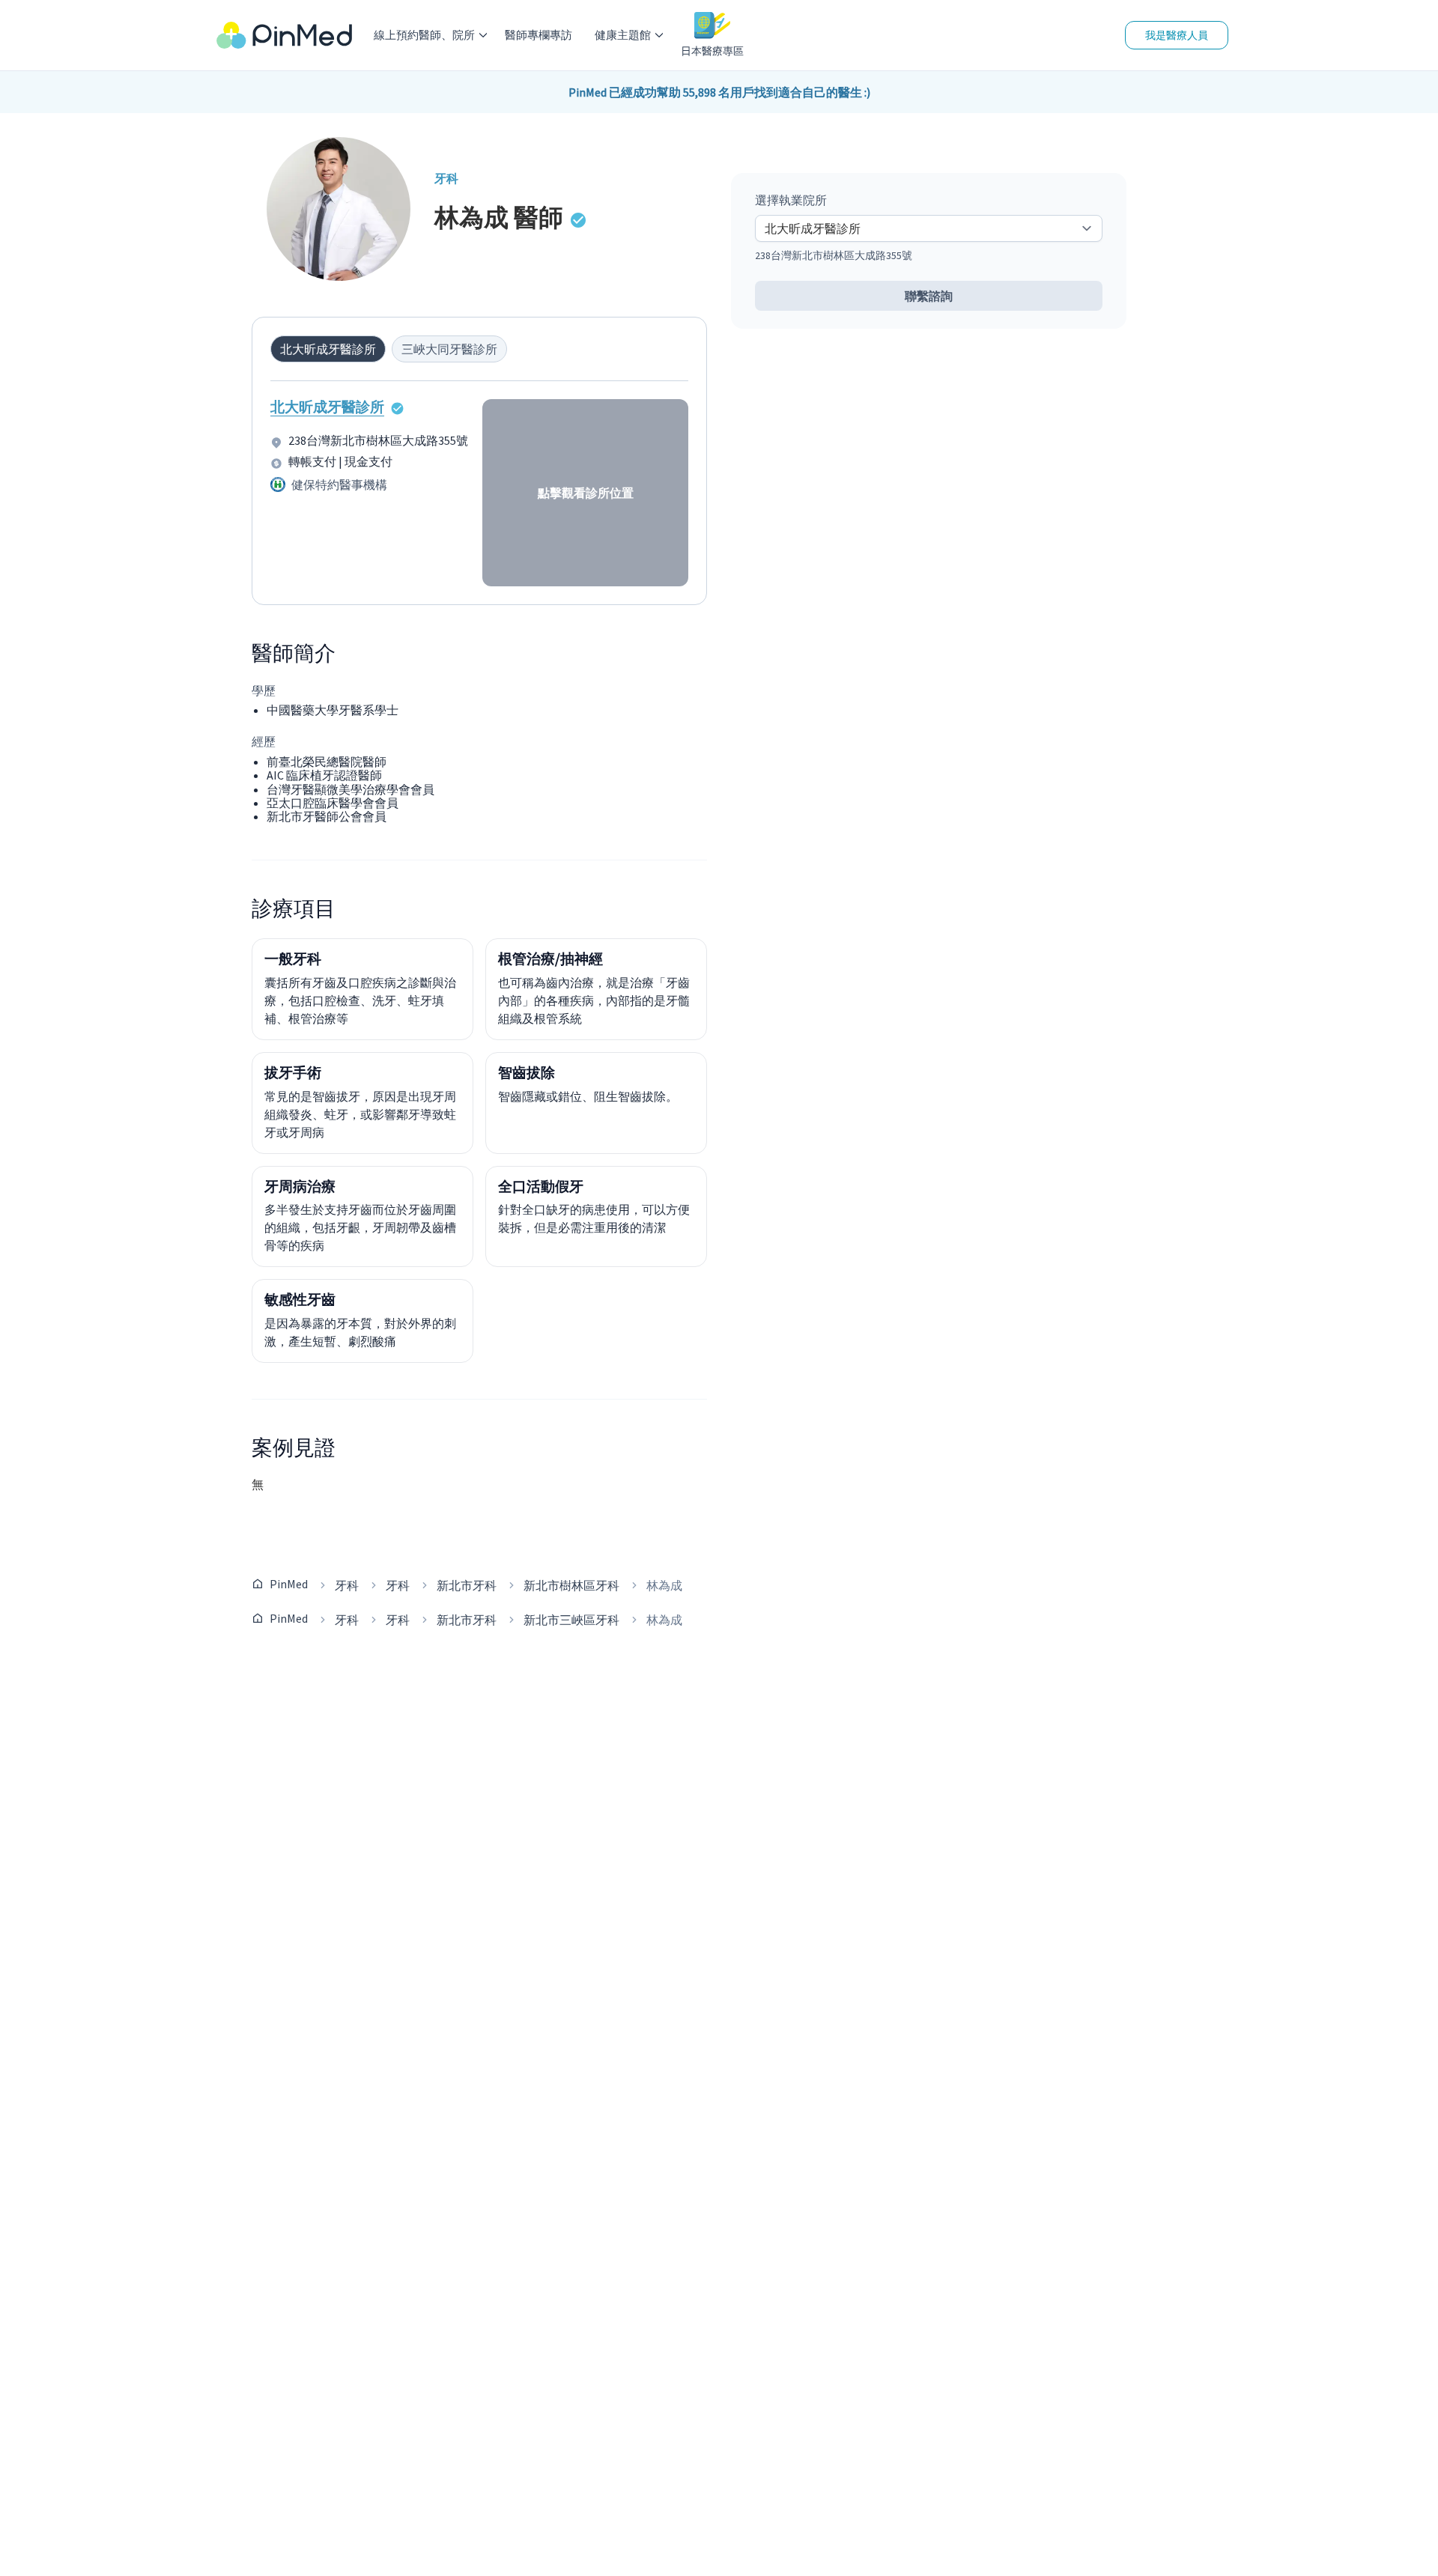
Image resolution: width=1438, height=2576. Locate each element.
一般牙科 (293, 959)
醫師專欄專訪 (539, 35)
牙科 (347, 1585)
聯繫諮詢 (929, 296)
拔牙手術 (293, 1072)
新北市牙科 (467, 1585)
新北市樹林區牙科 (571, 1585)
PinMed (289, 1584)
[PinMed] (284, 36)
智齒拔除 (527, 1072)
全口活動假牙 (541, 1186)
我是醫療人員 (1177, 35)
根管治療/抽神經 (550, 959)
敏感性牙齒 (300, 1299)
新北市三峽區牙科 (571, 1620)
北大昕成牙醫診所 (327, 407)
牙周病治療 (300, 1186)
